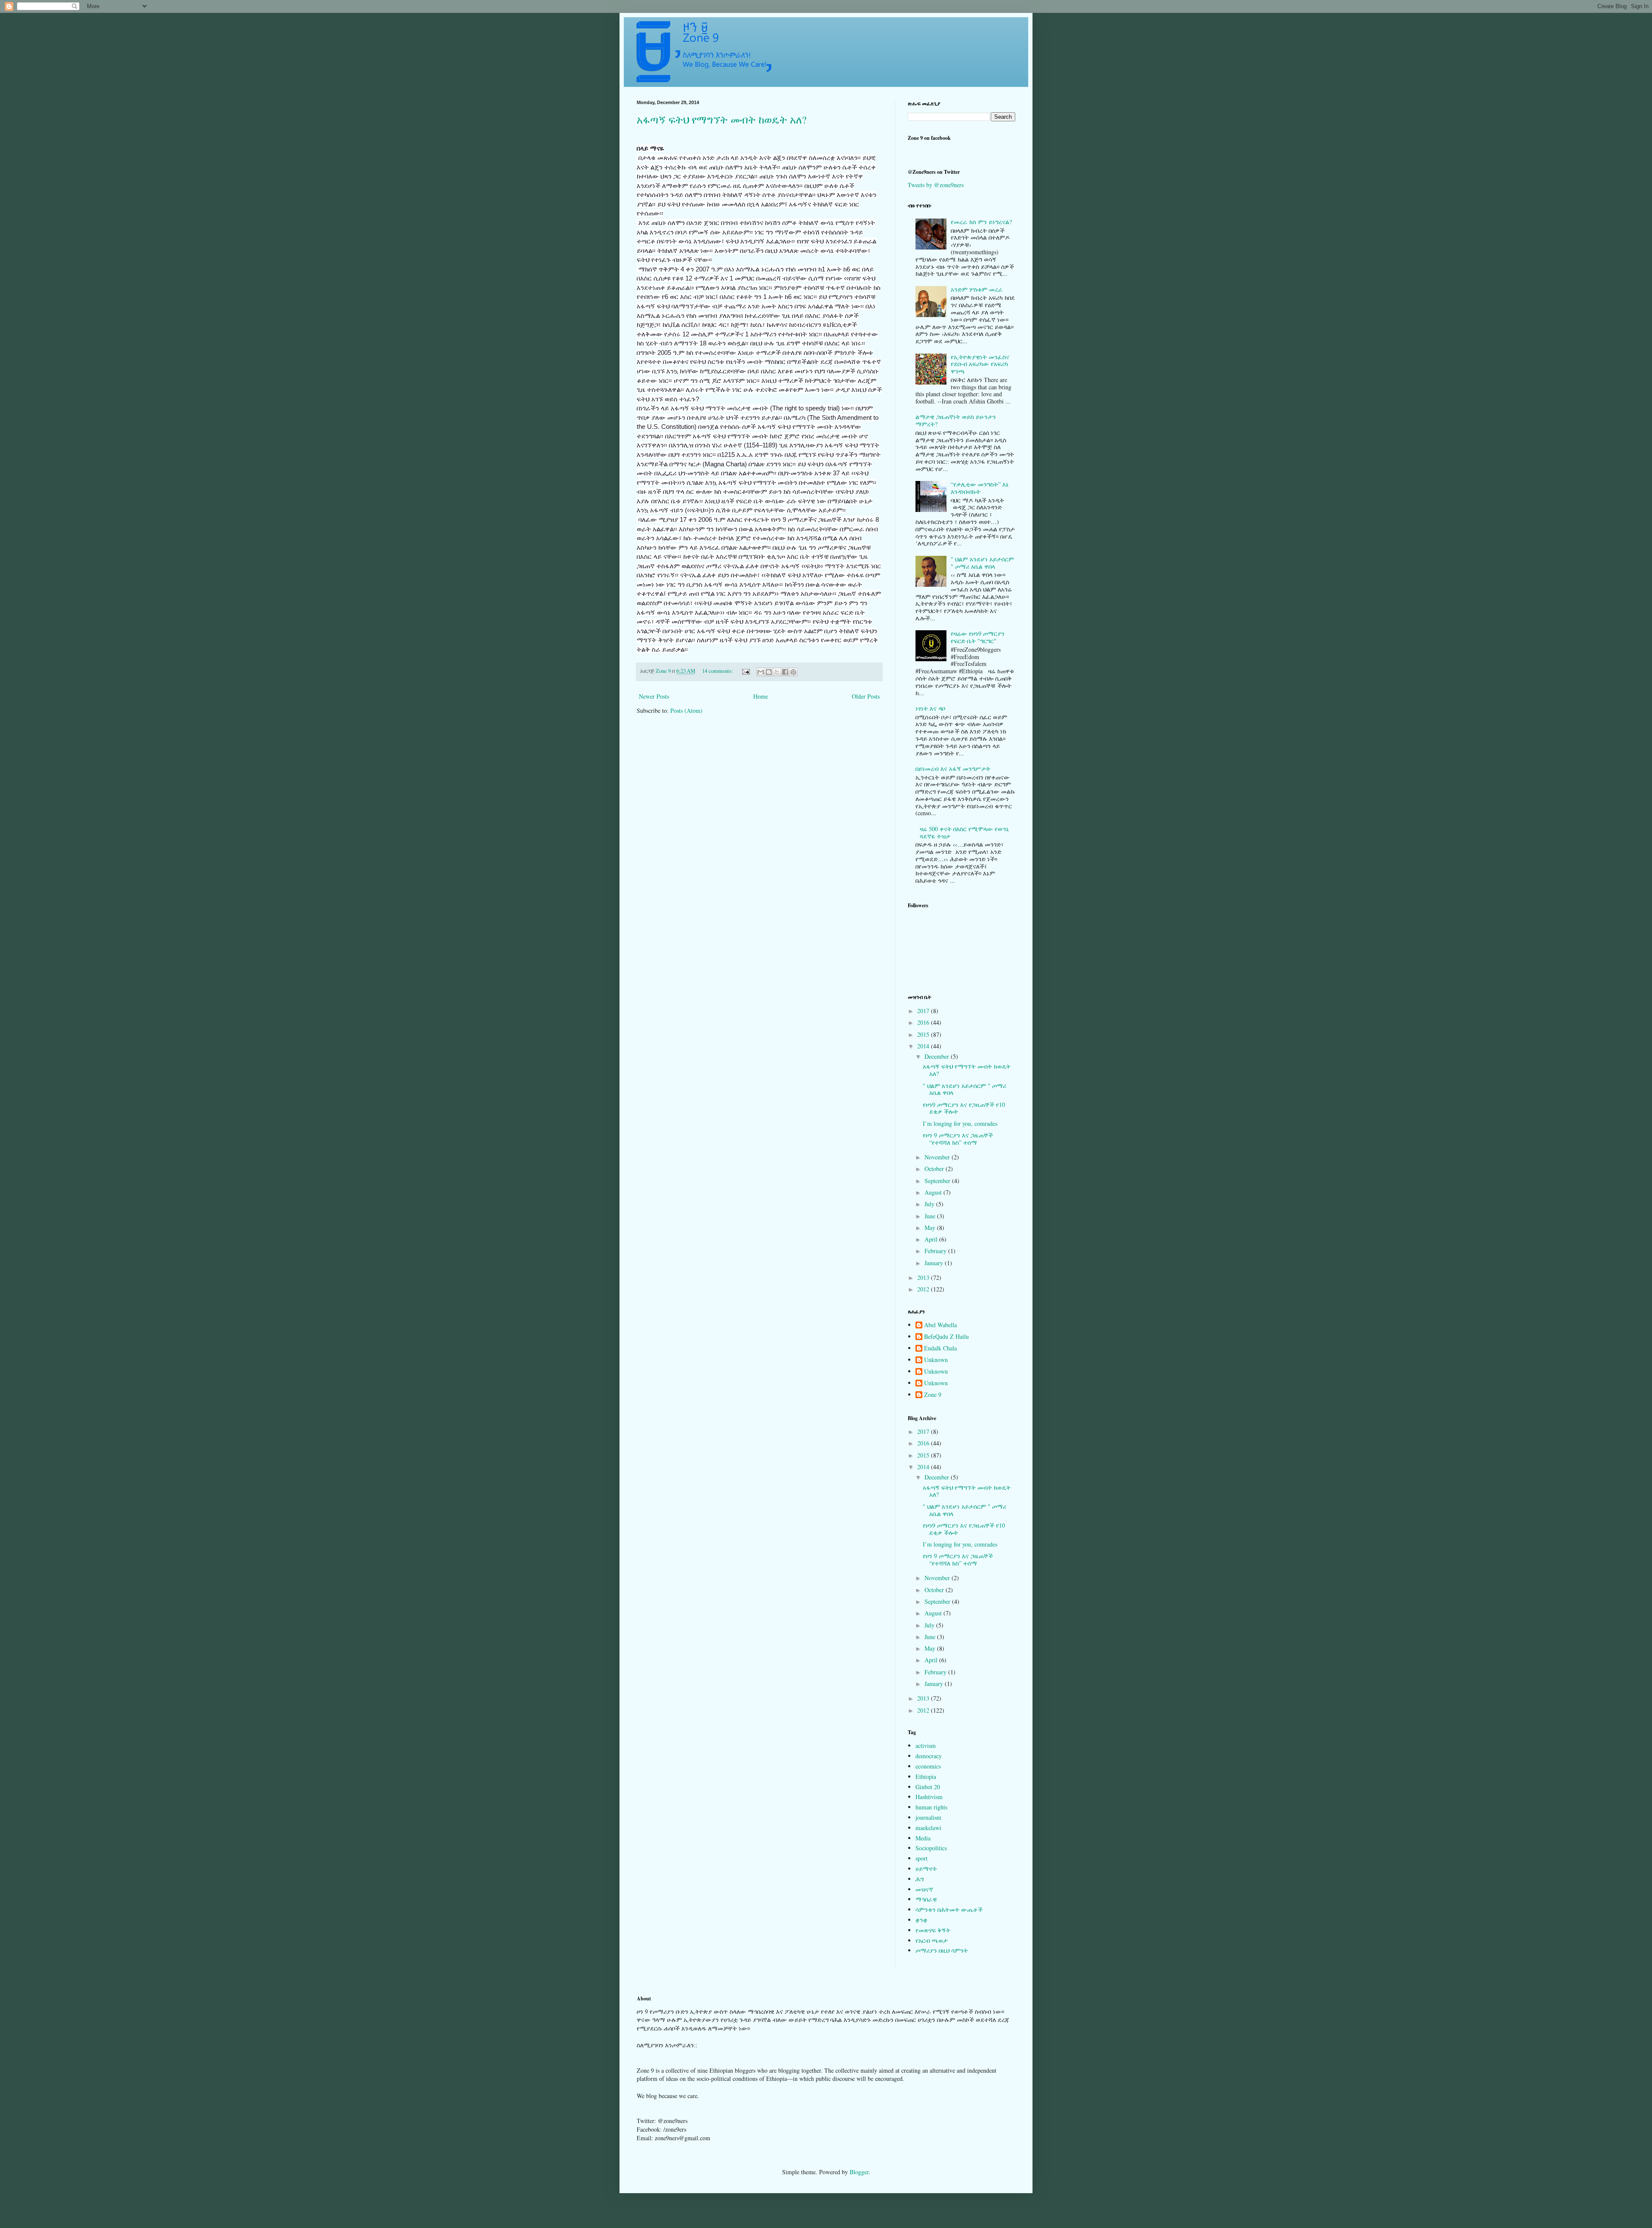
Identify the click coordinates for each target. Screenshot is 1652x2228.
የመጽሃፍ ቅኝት (933, 1930)
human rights (931, 1807)
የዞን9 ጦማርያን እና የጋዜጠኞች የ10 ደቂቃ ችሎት (964, 1108)
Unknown (936, 1360)
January (935, 1263)
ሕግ (920, 1879)
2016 (924, 1022)
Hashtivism (929, 1797)
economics (928, 1766)
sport (922, 1858)
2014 (924, 1046)
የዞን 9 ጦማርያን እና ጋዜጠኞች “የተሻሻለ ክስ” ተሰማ (958, 1139)
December (938, 1056)
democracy (929, 1756)
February (936, 1251)
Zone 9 (933, 1395)
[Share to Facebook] (785, 672)
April (932, 1239)
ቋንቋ (922, 1920)
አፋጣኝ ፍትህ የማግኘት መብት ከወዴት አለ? (722, 120)
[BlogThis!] (769, 672)
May (931, 1228)
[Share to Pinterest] (793, 672)
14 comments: (718, 671)
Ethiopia (926, 1777)
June (931, 1216)
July (930, 1204)
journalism (928, 1817)
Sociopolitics (931, 1848)
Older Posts (866, 696)
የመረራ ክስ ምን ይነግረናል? (981, 222)
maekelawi (928, 1828)
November (938, 1157)
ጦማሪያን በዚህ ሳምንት (942, 1950)
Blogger (859, 2172)
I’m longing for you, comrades (960, 1123)
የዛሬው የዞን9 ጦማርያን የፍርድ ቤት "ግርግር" (978, 637)
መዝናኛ (924, 1889)
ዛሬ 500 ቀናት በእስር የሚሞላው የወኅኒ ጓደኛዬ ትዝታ (964, 832)
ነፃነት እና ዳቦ (930, 708)
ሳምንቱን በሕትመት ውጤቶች (949, 1909)
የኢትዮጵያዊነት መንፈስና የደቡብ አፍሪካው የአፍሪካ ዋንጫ (980, 364)
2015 (924, 1034)
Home (761, 696)
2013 (924, 1277)
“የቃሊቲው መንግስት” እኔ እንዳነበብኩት (980, 488)
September (938, 1181)
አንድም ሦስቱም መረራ (977, 289)
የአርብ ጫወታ (932, 1940)
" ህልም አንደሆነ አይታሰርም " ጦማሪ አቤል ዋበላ (982, 563)
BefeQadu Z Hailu (946, 1337)
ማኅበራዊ (926, 1899)
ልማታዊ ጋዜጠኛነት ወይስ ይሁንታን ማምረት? (956, 420)
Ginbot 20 (928, 1787)
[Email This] (761, 672)
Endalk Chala (940, 1348)
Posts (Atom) (686, 710)
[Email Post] (745, 671)
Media (923, 1838)
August (934, 1192)
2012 (924, 1289)
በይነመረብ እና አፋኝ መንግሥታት (953, 769)
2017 (924, 1011)
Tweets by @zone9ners (936, 185)
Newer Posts (654, 696)
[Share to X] (777, 672)
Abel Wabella (940, 1325)
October (935, 1169)
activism (926, 1746)
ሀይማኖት (926, 1869)
